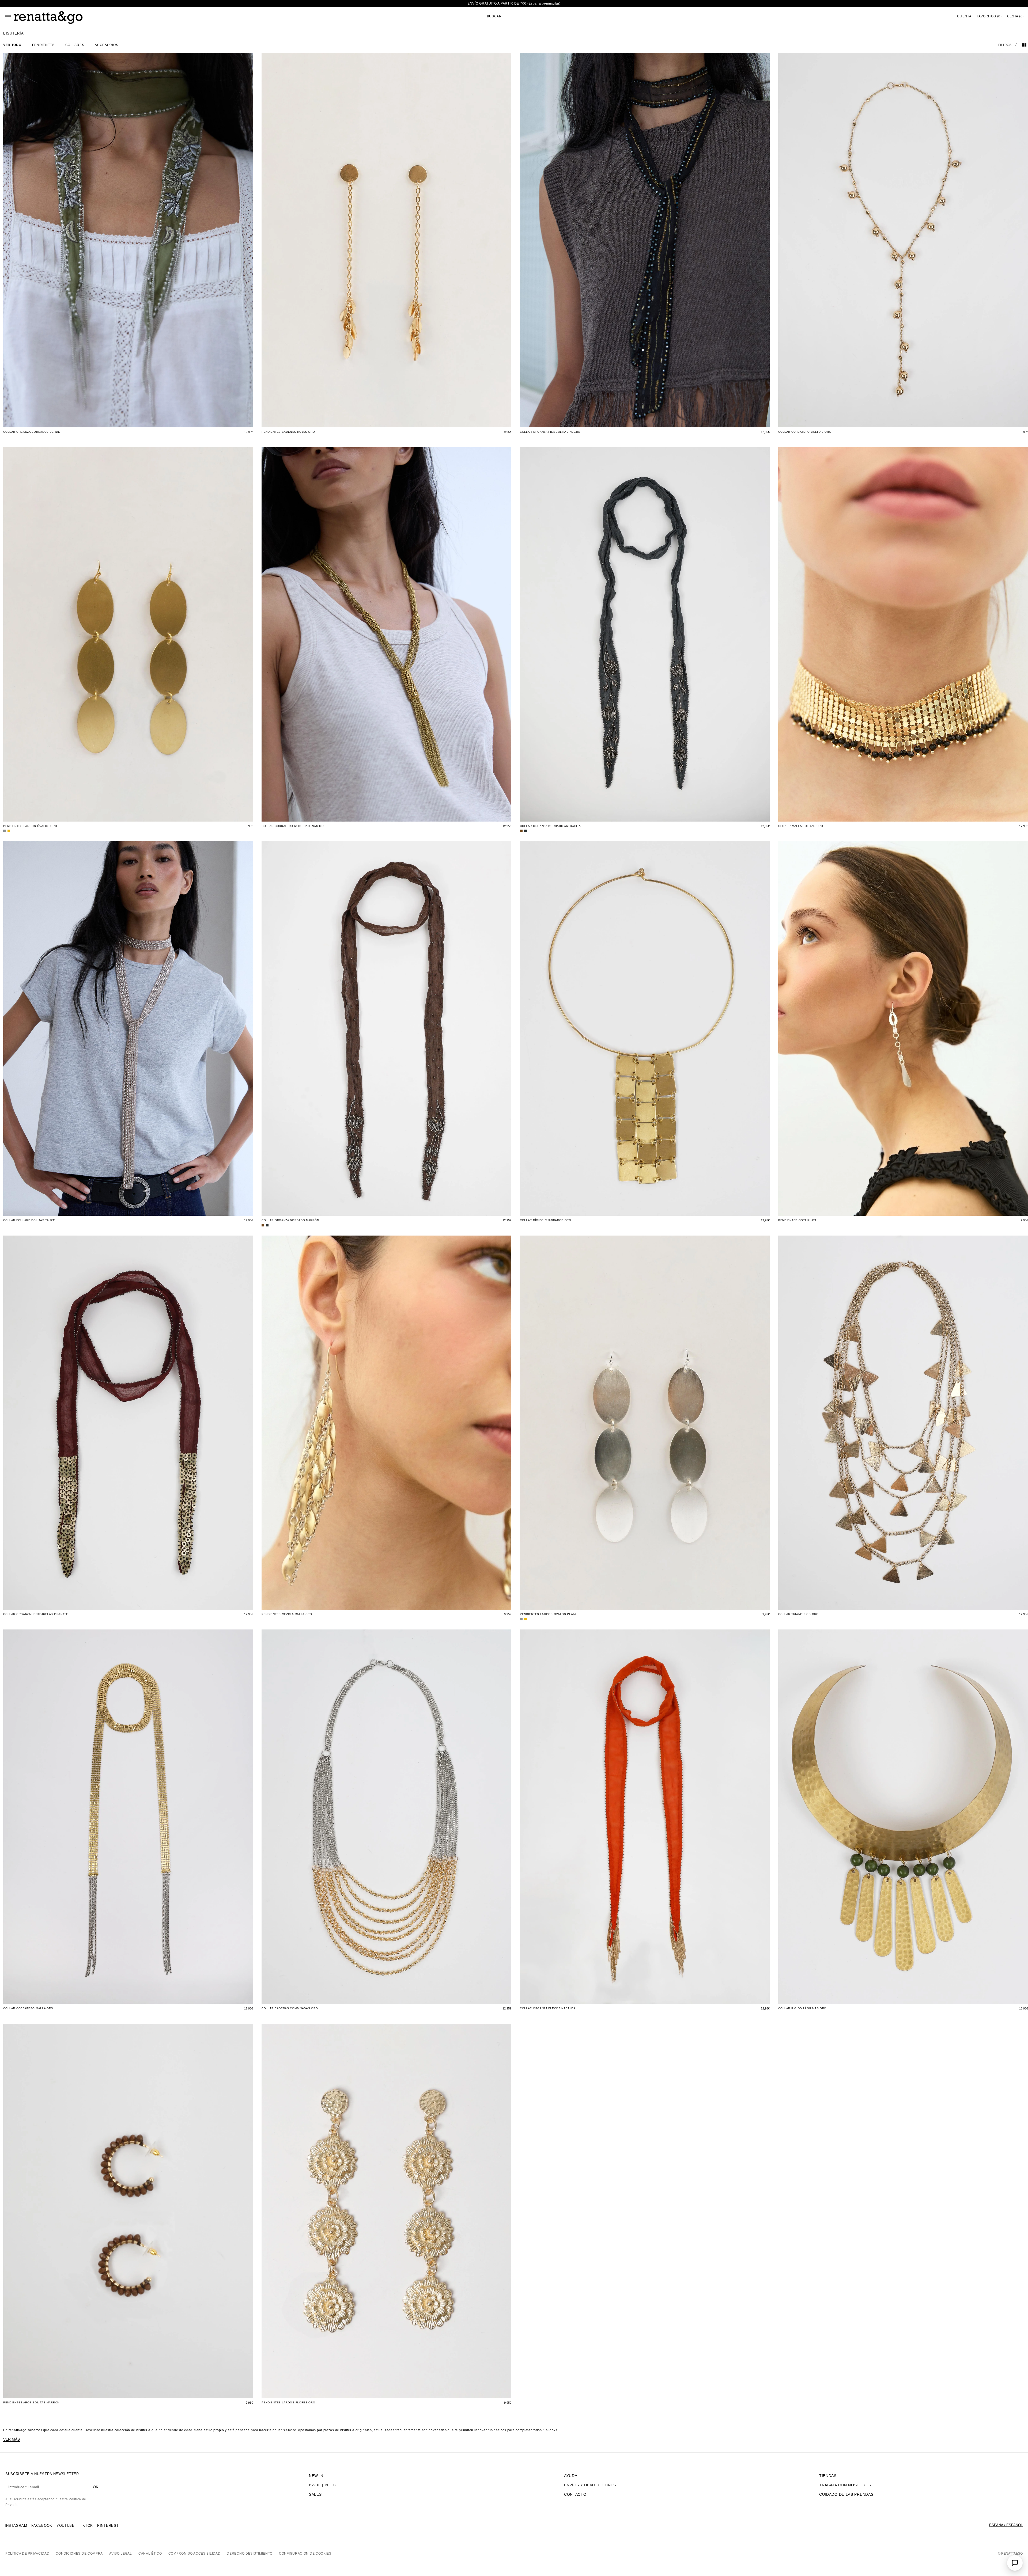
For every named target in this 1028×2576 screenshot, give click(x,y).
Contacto (575, 2494)
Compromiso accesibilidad (194, 2554)
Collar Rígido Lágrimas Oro (802, 2008)
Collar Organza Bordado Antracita (550, 826)
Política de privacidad (27, 2554)
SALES (315, 2494)
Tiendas (828, 2476)
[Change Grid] (1024, 45)
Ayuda (571, 2476)
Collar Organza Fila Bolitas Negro (550, 432)
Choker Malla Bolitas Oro (801, 826)
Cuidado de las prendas (846, 2494)
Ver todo (12, 45)
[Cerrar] (1020, 4)
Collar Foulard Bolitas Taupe (29, 1220)
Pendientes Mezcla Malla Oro (287, 1614)
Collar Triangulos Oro (798, 1614)
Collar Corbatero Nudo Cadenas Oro (294, 826)
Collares (75, 45)
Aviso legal (121, 2554)
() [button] (989, 16)
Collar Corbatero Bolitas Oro (805, 432)
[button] (530, 16)
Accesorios (106, 45)
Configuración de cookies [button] (305, 2554)
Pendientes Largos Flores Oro (288, 2402)
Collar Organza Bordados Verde (32, 432)
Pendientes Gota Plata (798, 1220)
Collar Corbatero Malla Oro (28, 2008)
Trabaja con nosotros (845, 2485)
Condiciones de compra (79, 2554)
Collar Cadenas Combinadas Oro (290, 2008)
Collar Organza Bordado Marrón (290, 1220)
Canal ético (150, 2554)
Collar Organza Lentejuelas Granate (36, 1614)
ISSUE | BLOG (322, 2485)
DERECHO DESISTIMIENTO (250, 2554)
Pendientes (43, 45)
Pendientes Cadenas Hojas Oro (288, 432)
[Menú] (8, 17)
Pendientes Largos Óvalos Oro (30, 826)
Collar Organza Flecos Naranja (548, 2008)
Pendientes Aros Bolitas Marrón (31, 2402)
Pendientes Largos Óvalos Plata (548, 1614)
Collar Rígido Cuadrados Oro (546, 1220)
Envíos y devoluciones (590, 2485)
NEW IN (316, 2476)
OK (96, 2487)
